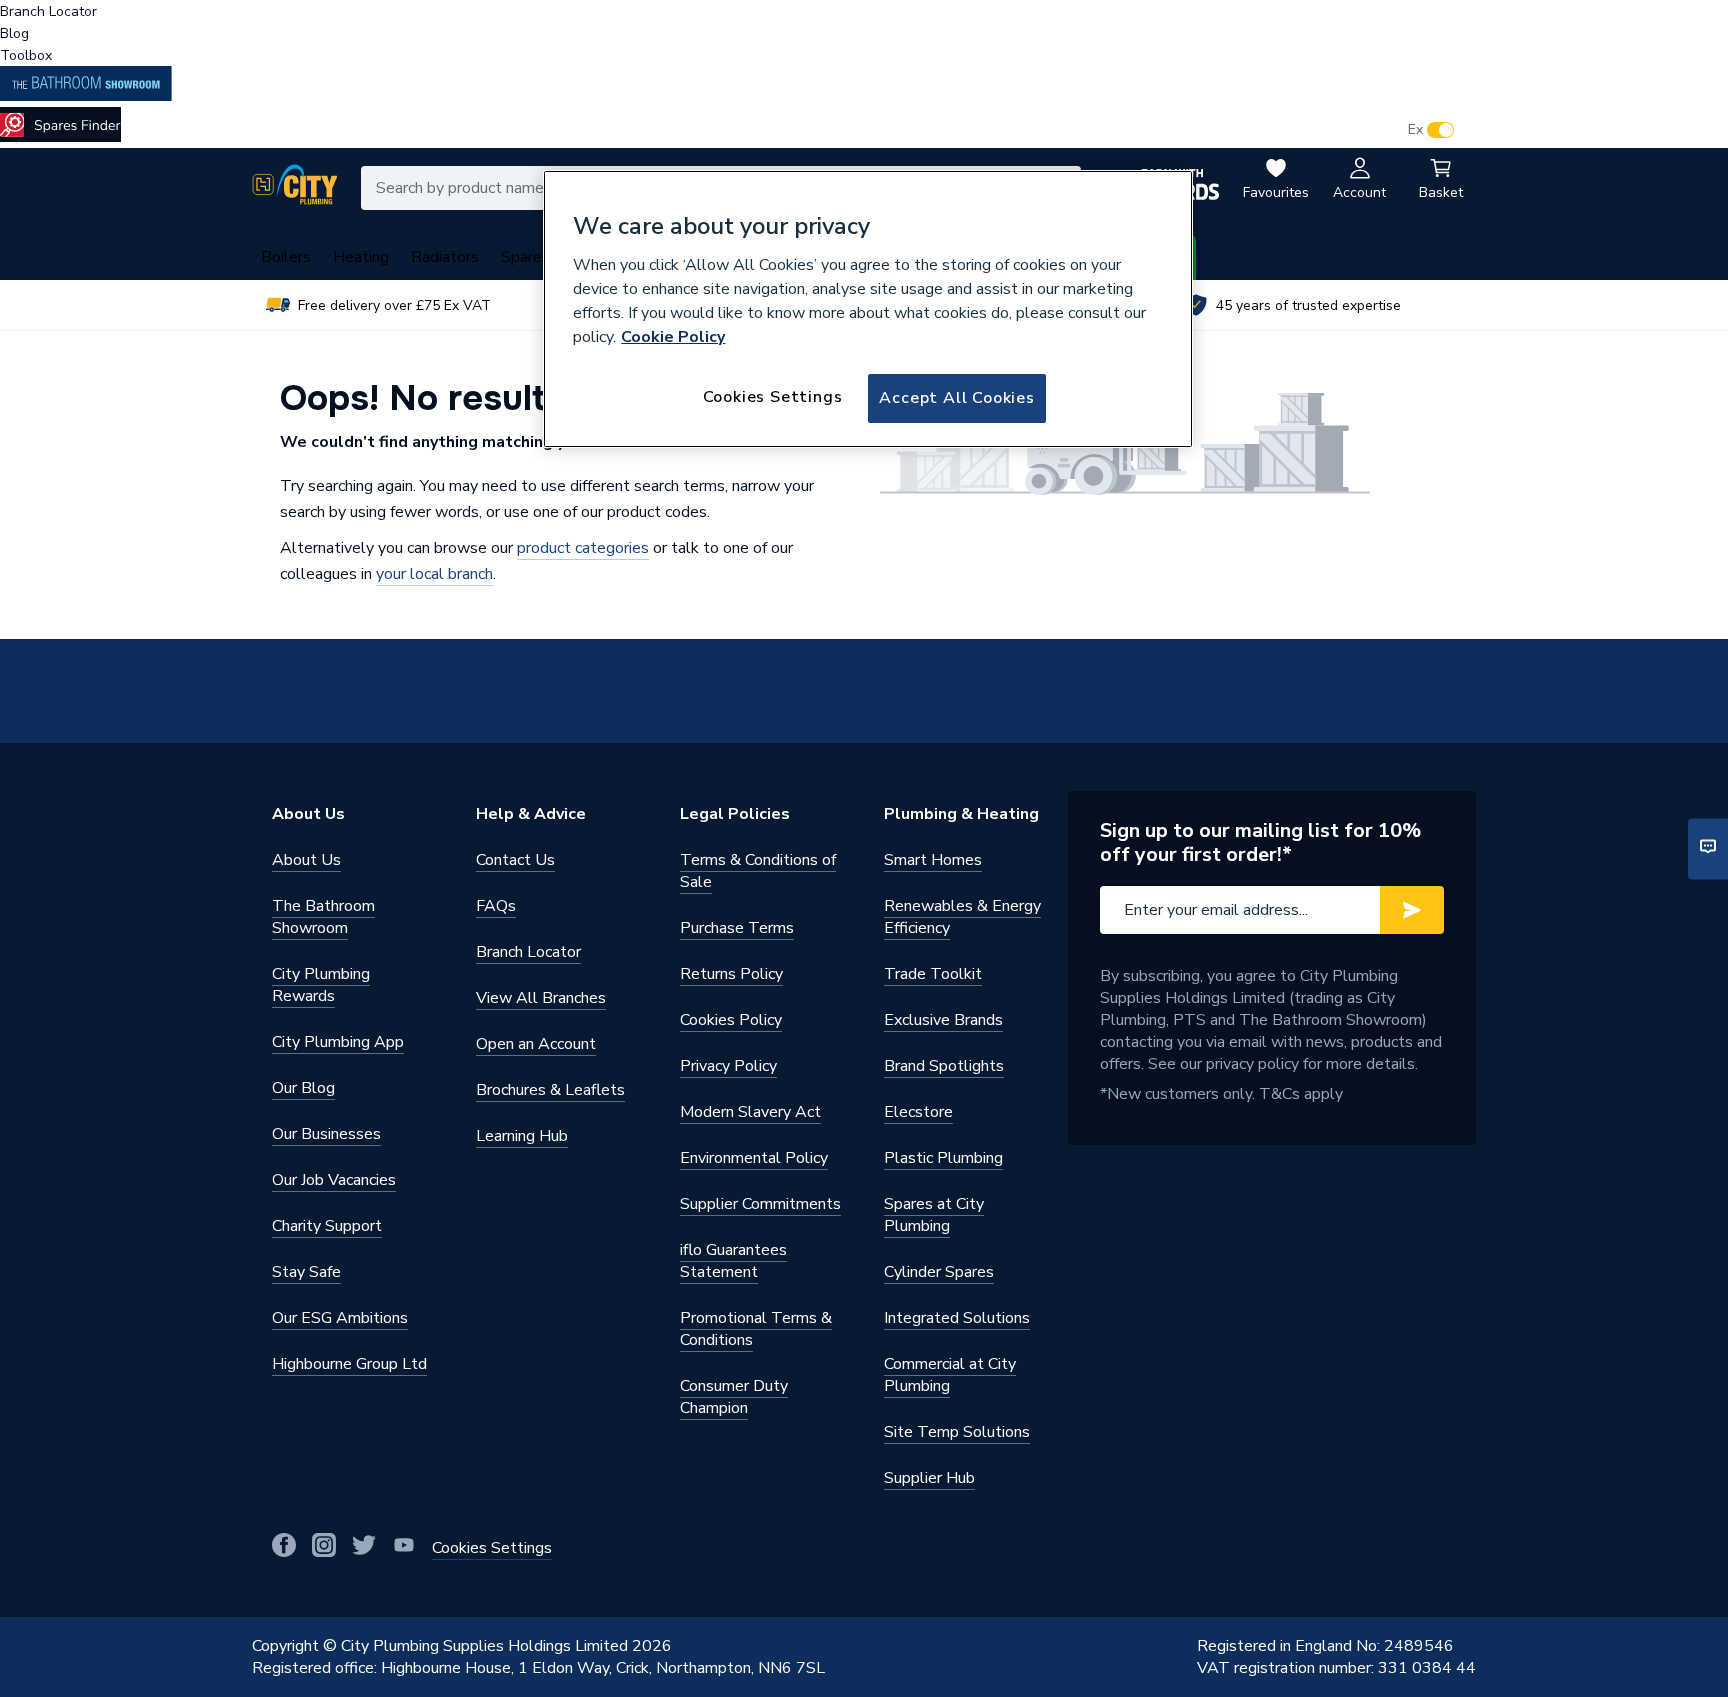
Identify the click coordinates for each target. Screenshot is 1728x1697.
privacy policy (1252, 1064)
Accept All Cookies (956, 398)
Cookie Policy (673, 337)
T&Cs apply (1301, 1094)
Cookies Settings (773, 397)
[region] (868, 309)
